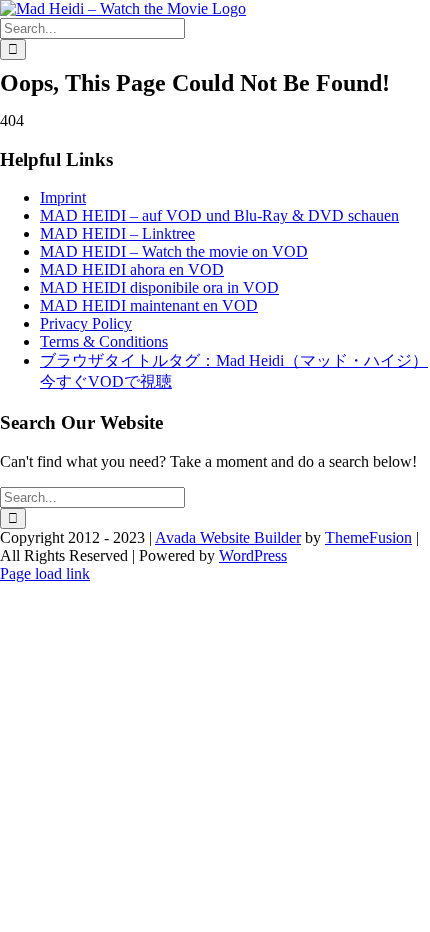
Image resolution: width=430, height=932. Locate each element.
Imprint (63, 197)
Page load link (45, 573)
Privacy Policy (86, 323)
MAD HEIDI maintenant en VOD (149, 305)
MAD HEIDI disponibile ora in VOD (159, 287)
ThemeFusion (368, 537)
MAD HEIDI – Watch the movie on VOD (174, 251)
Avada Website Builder (228, 537)
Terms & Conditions (104, 341)
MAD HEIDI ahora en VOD (132, 269)
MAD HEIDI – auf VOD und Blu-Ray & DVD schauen (219, 215)
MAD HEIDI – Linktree (117, 233)
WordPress (253, 555)
